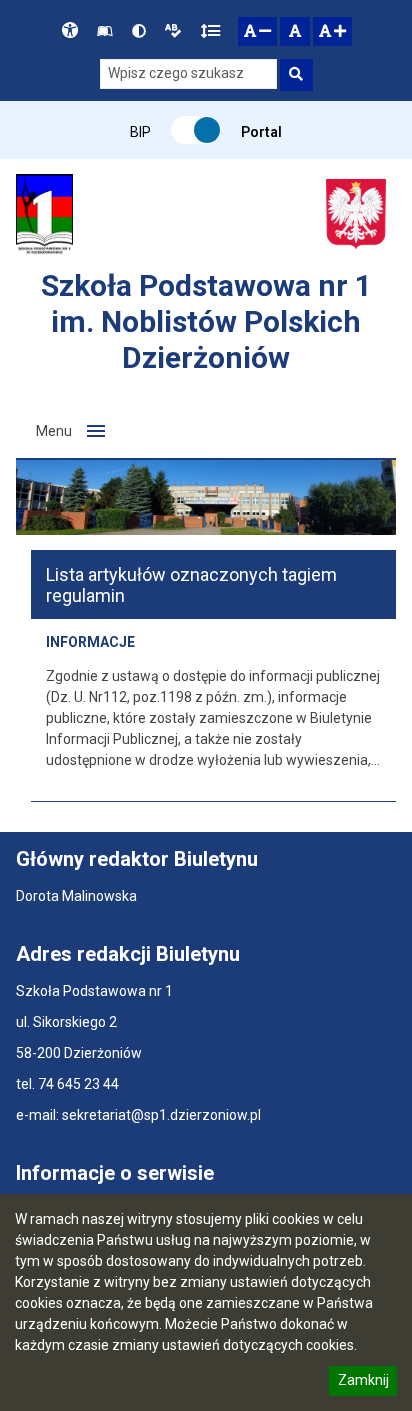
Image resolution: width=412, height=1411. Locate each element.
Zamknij (363, 1383)
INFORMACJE (90, 642)
